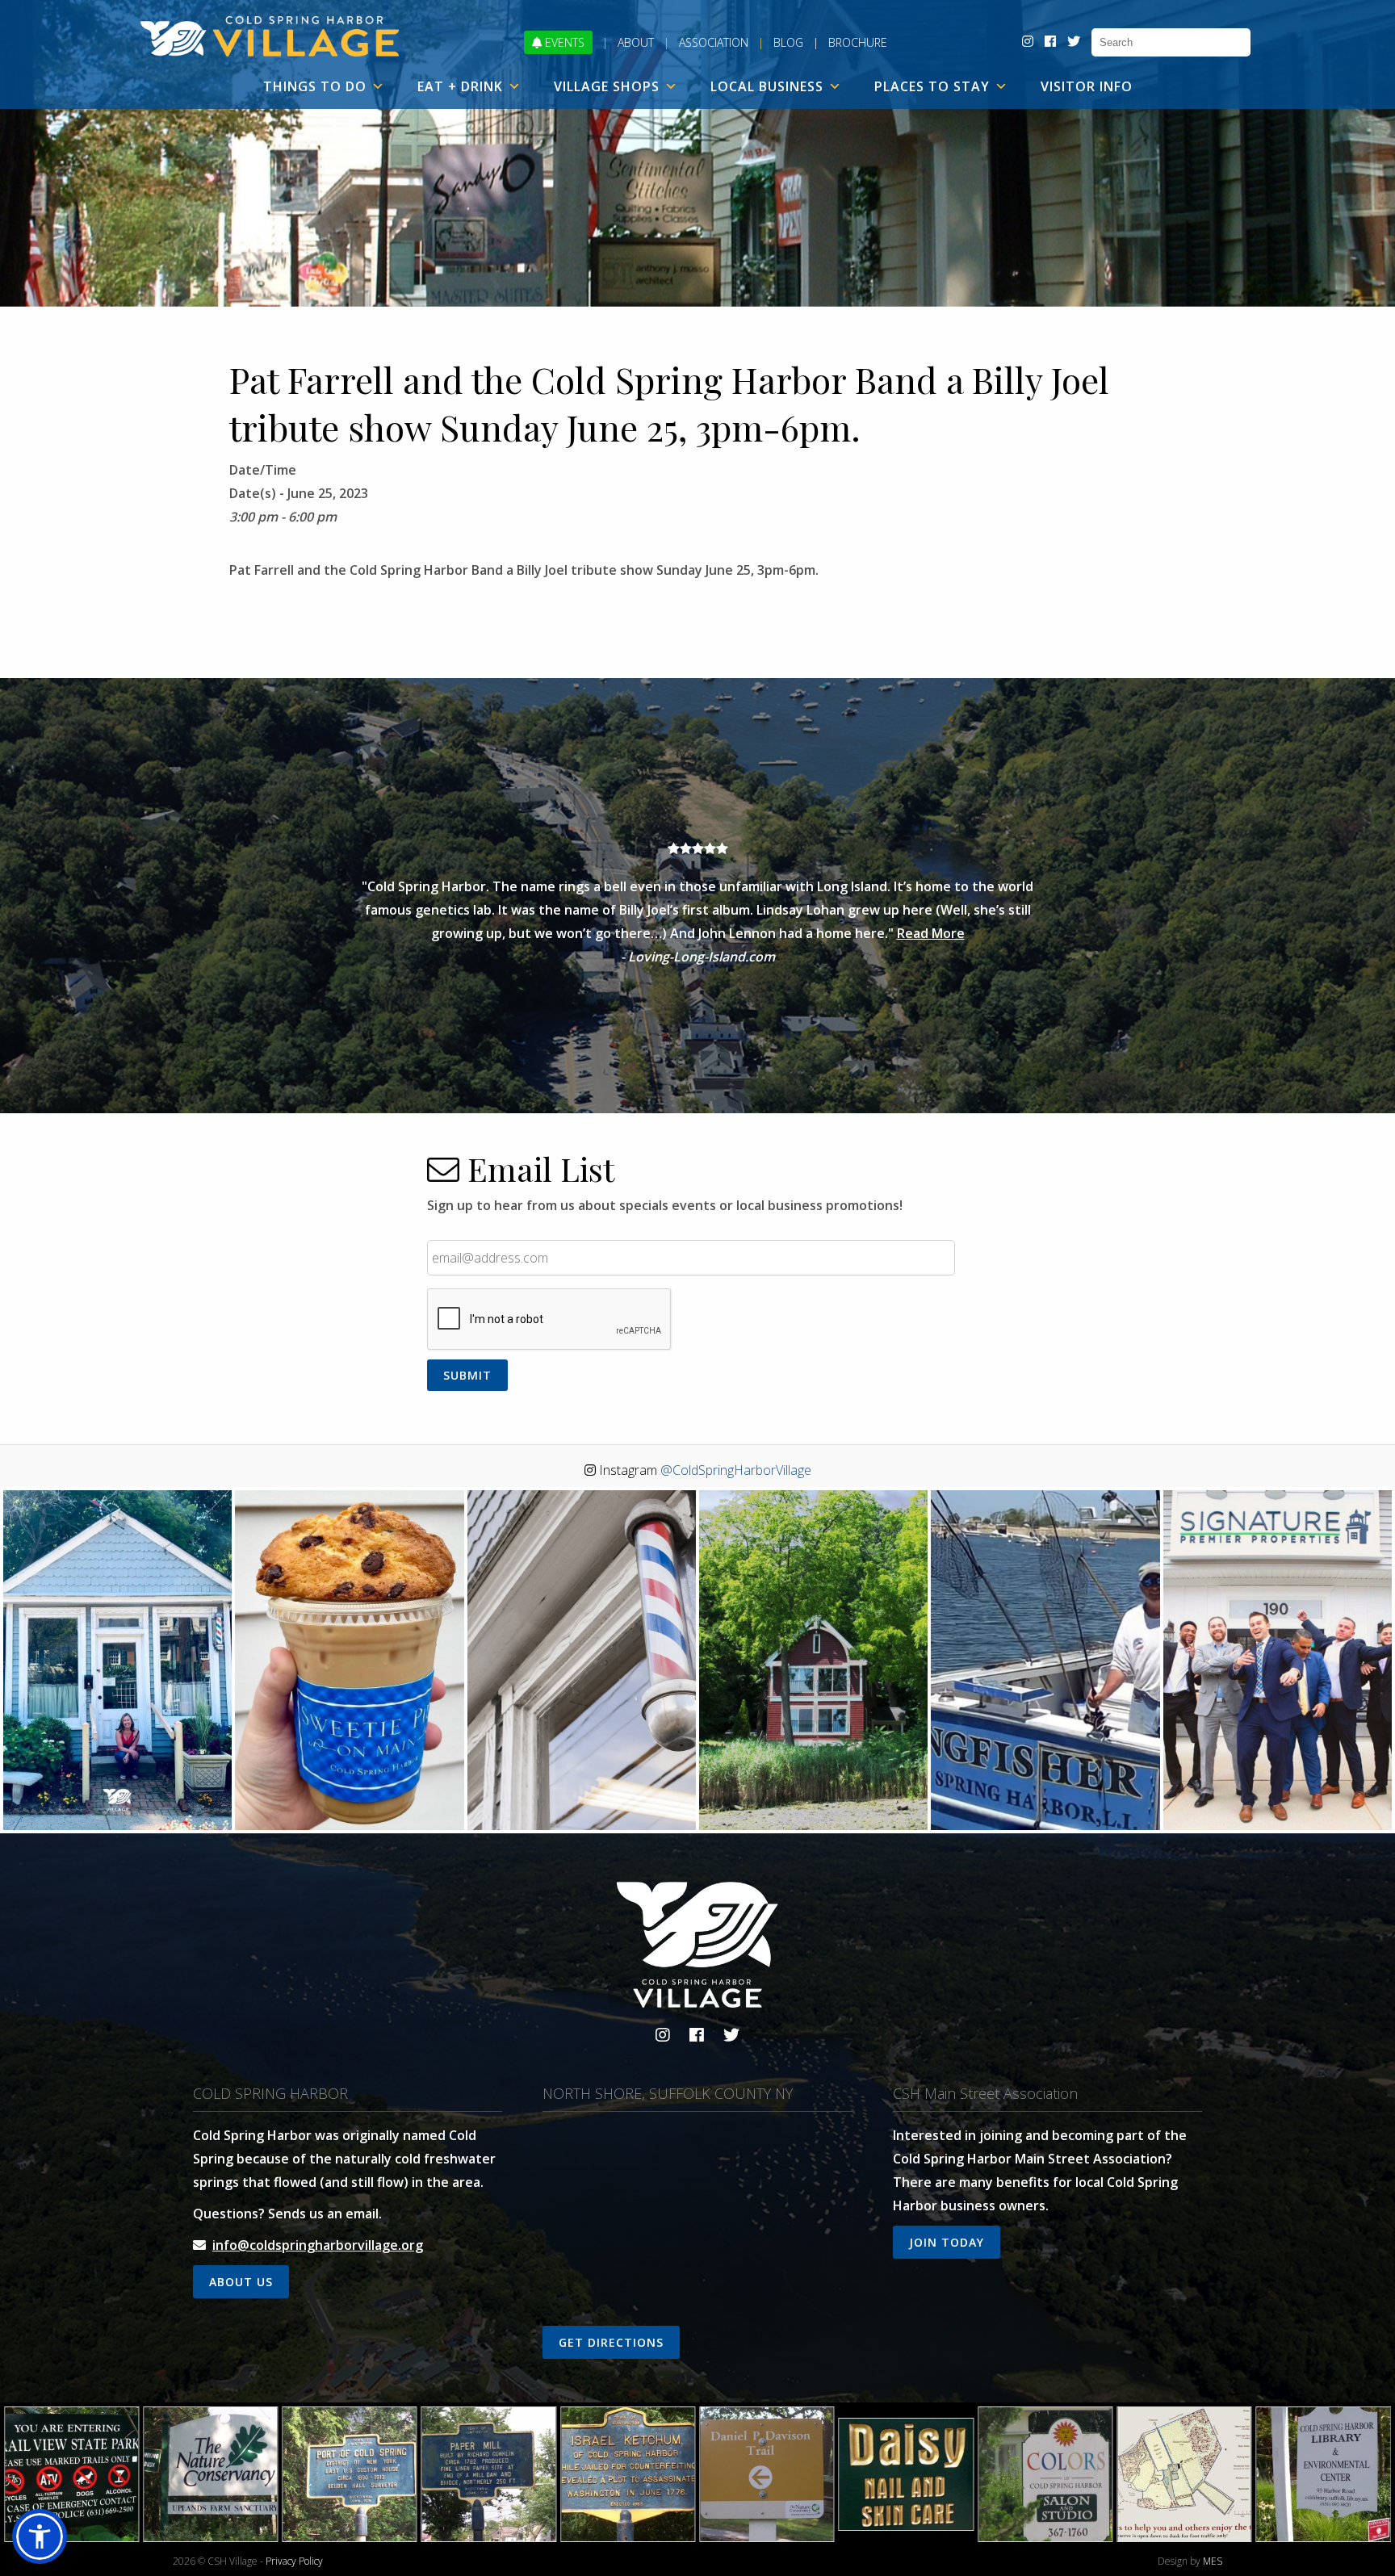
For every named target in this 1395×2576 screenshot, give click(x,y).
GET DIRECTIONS (611, 2342)
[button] (40, 2536)
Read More (931, 933)
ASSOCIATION (714, 42)
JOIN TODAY (947, 2242)
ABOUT (636, 42)
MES (1213, 2561)
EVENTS (563, 42)
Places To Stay (932, 86)
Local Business (767, 86)
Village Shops (607, 86)
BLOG (788, 42)
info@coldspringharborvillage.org (318, 2245)
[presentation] (550, 1320)
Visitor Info (1087, 86)
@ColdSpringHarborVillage (736, 1470)
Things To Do (315, 86)
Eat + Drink (460, 86)
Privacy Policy (294, 2561)
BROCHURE (858, 42)
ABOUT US (241, 2282)
